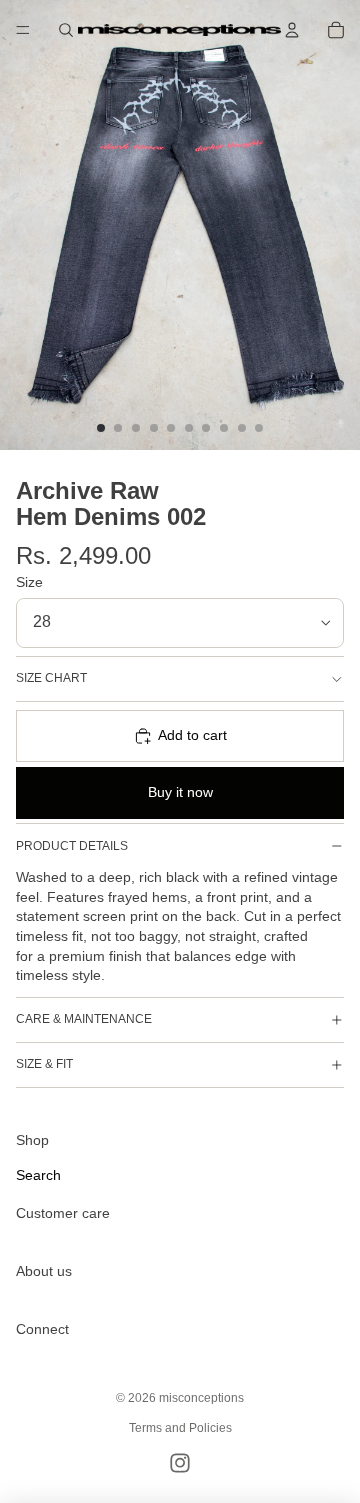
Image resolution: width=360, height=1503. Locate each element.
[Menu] (23, 30)
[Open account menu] (292, 30)
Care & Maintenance (84, 1019)
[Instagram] (180, 1463)
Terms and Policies (180, 1428)
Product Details (72, 846)
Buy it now (180, 792)
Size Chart (51, 678)
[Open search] (66, 30)
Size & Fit (44, 1064)
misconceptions (201, 1398)
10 (259, 428)
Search (38, 1175)
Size (29, 582)
